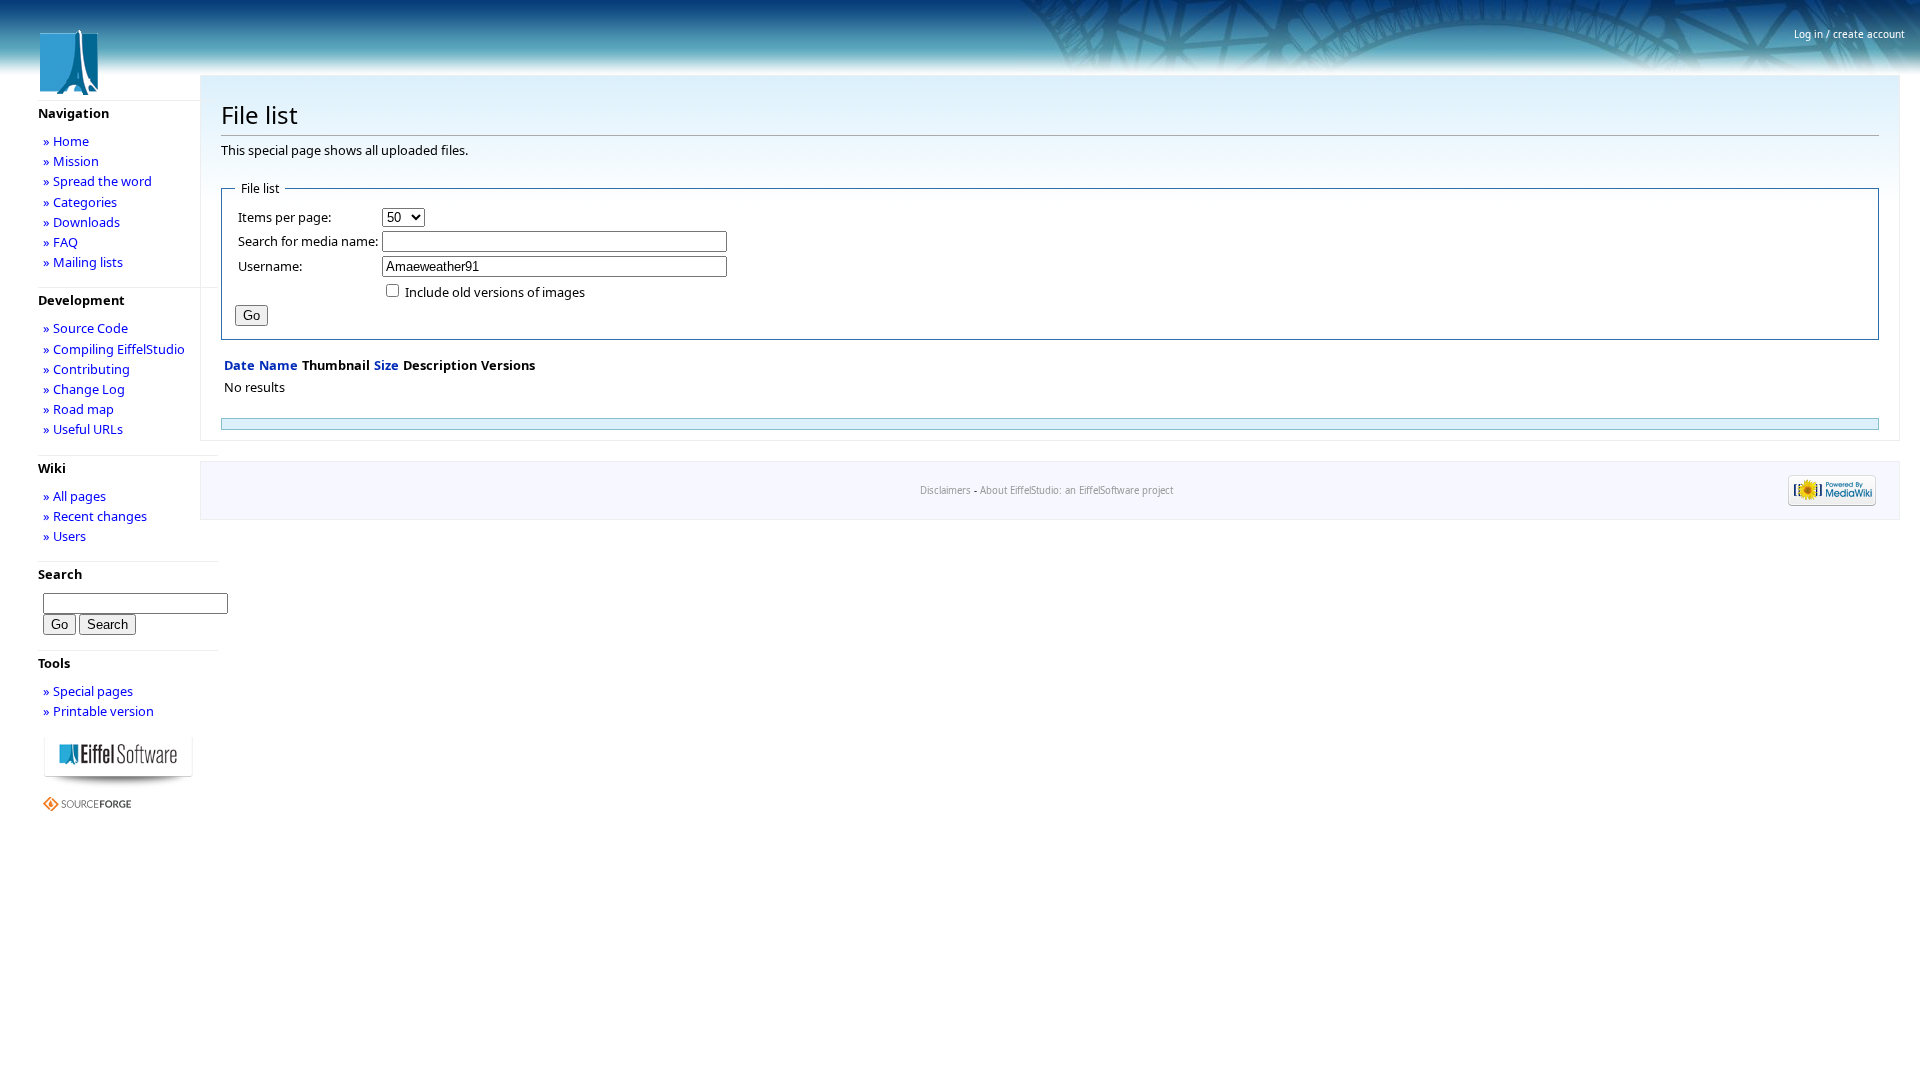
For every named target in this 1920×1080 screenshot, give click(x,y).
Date (239, 365)
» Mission (71, 161)
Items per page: (284, 217)
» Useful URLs (83, 429)
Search (60, 574)
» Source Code (85, 328)
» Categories (80, 202)
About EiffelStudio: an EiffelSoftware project (1076, 490)
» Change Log (84, 389)
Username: (270, 266)
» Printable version (98, 711)
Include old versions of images (495, 292)
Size (386, 365)
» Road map (78, 409)
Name (278, 365)
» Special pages (88, 691)
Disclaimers (945, 490)
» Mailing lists (83, 262)
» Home (66, 141)
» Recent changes (95, 516)
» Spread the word (97, 181)
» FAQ (60, 242)
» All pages (74, 496)
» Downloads (81, 222)
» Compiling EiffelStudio (114, 349)
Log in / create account (1849, 34)
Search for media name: (308, 241)
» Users (64, 536)
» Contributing (86, 369)
